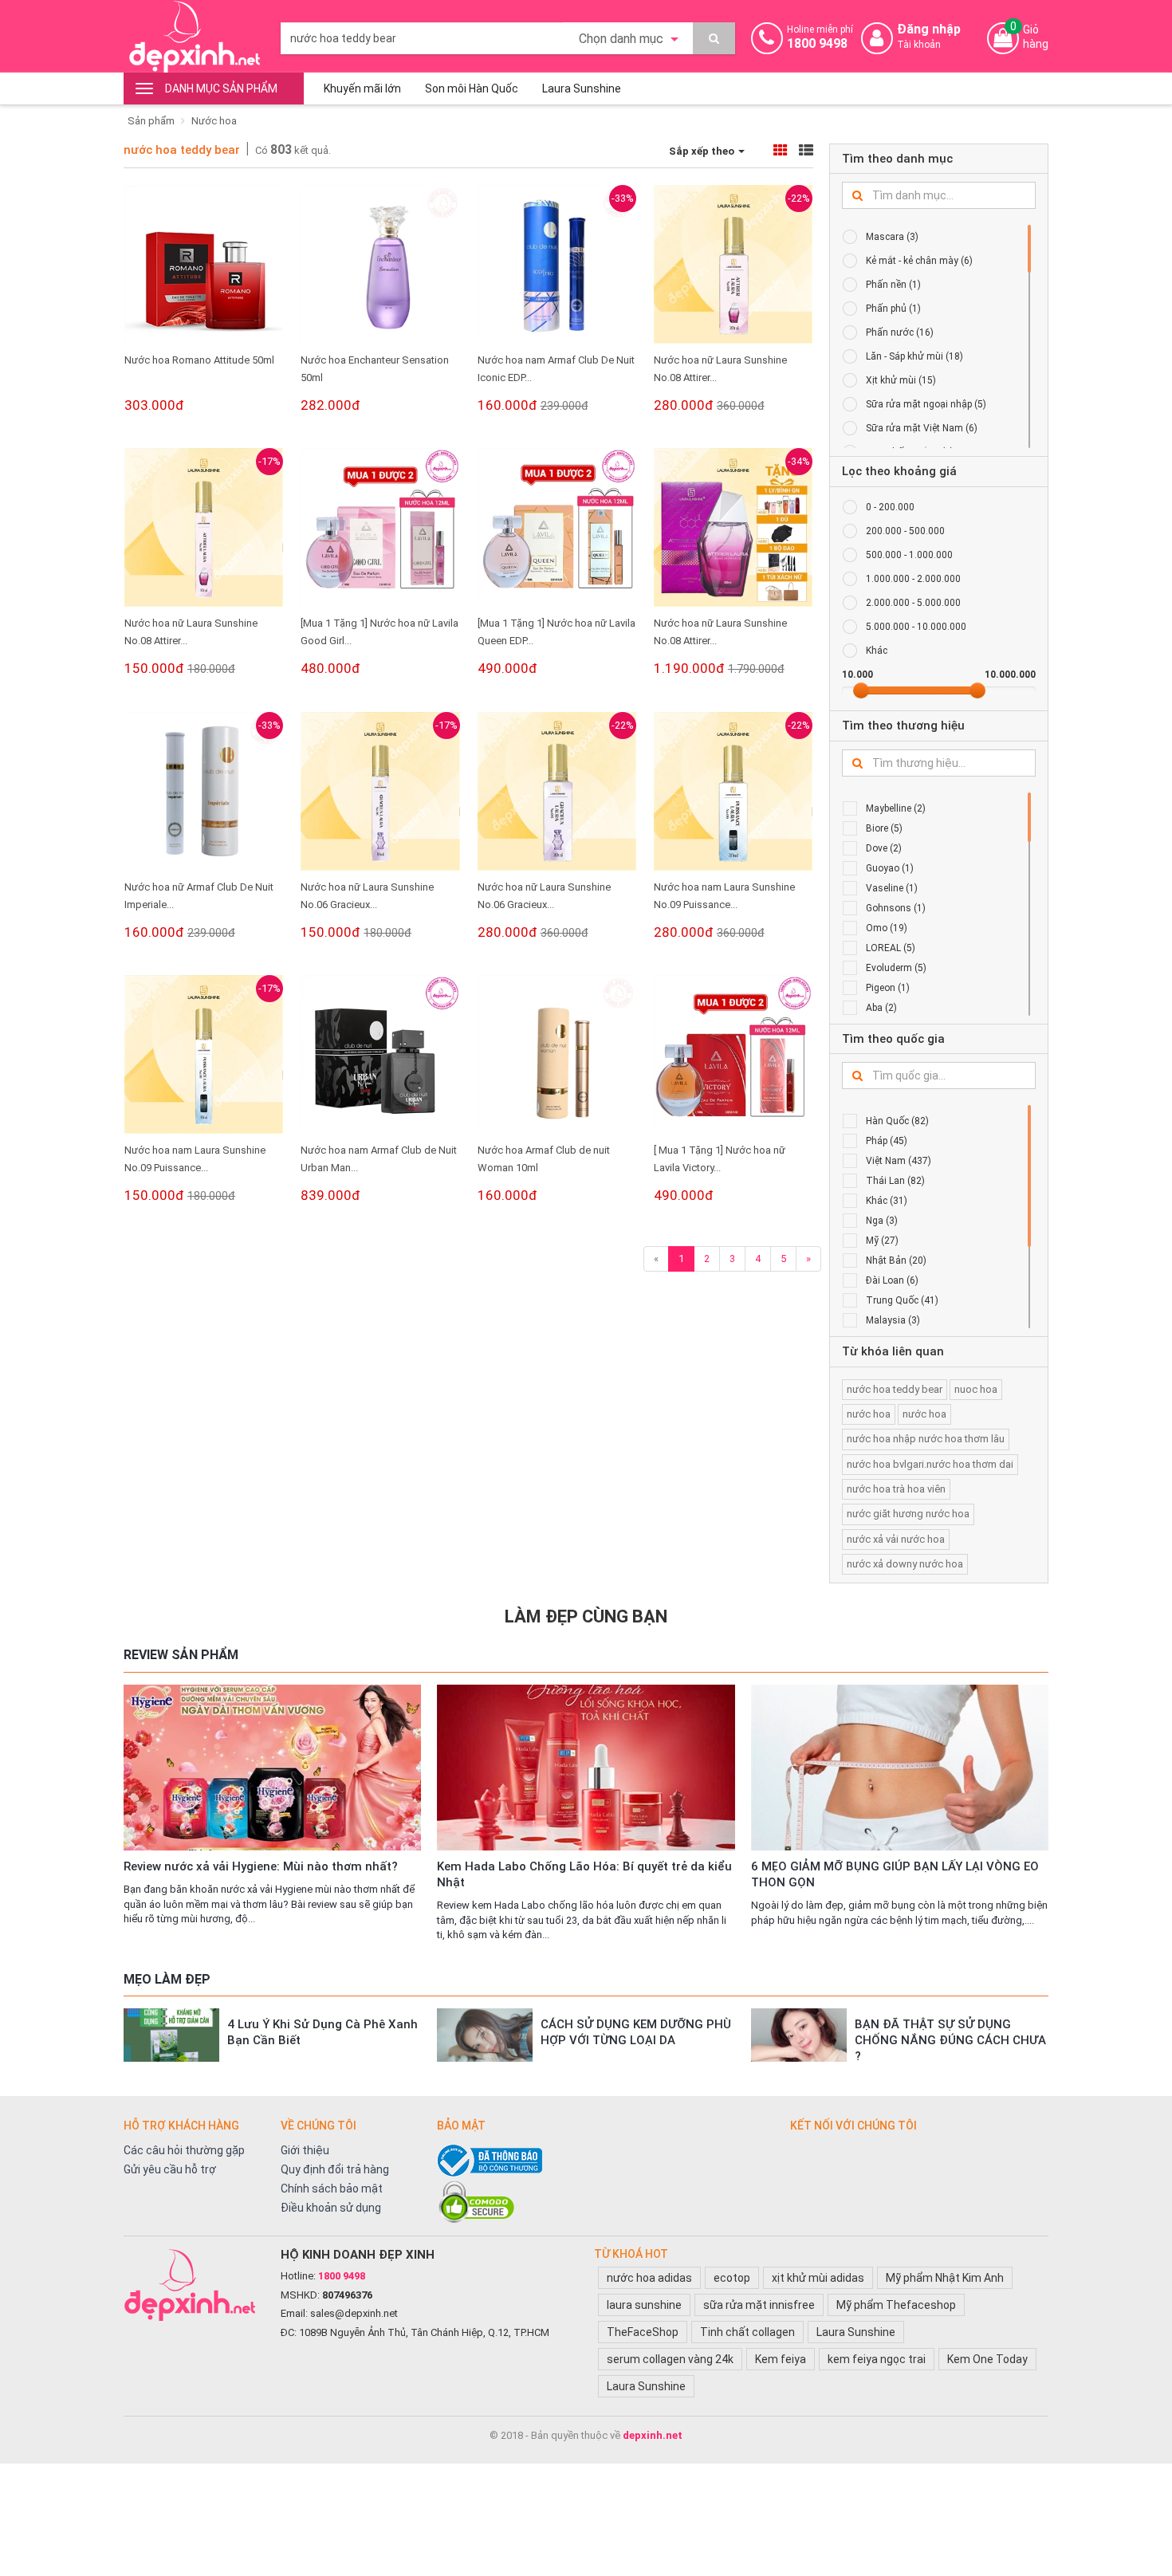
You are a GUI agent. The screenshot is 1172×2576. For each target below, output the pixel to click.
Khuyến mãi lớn (362, 88)
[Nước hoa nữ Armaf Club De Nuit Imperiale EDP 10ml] (204, 791)
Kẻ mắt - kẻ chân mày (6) (919, 261)
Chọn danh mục (623, 39)
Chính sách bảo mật (332, 2189)
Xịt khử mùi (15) (901, 380)
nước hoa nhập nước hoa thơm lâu (926, 1439)
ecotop (732, 2278)
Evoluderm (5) (896, 968)
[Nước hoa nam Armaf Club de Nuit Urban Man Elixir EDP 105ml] (380, 1054)
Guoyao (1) (890, 868)
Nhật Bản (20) (896, 1260)
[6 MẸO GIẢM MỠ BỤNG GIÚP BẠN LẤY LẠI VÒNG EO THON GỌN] (900, 1768)
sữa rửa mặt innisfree (759, 2305)
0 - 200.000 (890, 507)
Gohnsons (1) (896, 908)
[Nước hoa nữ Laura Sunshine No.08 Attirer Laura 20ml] (733, 264)
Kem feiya (781, 2359)
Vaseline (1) (892, 888)
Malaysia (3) (893, 1320)
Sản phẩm (151, 121)
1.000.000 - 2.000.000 (913, 579)
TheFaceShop (643, 2332)
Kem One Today (987, 2359)
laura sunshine (644, 2305)
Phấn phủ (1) (893, 309)
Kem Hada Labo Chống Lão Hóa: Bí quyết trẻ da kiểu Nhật (584, 1874)
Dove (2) (884, 848)
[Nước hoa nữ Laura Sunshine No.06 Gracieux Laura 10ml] (380, 791)
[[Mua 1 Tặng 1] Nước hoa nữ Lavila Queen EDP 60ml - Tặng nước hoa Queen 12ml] (557, 527)
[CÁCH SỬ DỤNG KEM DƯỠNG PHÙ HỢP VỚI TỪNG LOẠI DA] (485, 2035)
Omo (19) (887, 928)
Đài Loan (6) (892, 1280)
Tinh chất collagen (747, 2332)
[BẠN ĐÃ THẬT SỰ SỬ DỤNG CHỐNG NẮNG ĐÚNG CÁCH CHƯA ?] (799, 2035)
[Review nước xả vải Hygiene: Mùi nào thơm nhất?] (272, 1768)
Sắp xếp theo (703, 151)
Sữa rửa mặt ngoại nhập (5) (926, 404)
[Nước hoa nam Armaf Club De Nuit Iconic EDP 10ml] (557, 264)
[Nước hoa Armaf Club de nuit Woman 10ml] (557, 1054)
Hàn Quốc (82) (897, 1121)
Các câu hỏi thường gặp (184, 2150)
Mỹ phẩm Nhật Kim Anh (945, 2278)
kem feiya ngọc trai (877, 2359)
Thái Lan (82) (895, 1181)
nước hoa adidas (649, 2278)
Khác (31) (887, 1201)
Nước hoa (214, 121)
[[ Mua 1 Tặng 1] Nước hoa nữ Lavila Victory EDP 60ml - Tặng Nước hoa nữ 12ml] (733, 1054)
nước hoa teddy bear (182, 150)
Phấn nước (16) (900, 332)
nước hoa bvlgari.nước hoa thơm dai (930, 1464)
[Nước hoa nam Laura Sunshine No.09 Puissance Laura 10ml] (204, 1054)
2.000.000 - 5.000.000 (913, 603)
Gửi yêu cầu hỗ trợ (170, 2169)
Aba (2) (881, 1008)
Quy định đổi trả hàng (335, 2169)
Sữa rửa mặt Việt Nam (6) (922, 428)
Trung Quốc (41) (902, 1300)
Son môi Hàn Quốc (472, 88)
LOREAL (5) (891, 948)
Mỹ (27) (882, 1241)
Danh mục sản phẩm (221, 88)
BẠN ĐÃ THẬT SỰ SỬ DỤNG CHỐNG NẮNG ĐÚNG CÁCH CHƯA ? (950, 2040)
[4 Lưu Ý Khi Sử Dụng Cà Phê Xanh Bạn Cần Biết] (171, 2035)
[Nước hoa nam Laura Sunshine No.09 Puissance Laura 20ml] (733, 791)
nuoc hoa (976, 1389)
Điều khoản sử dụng (331, 2208)
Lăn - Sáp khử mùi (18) (914, 356)
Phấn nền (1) (893, 285)
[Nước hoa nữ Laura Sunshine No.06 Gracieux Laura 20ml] (557, 791)
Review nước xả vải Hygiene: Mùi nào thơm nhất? (261, 1866)
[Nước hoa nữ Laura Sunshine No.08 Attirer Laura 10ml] (204, 527)
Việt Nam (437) (899, 1161)
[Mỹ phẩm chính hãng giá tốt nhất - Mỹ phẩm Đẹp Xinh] (194, 36)
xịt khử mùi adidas (818, 2278)
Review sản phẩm (181, 1655)
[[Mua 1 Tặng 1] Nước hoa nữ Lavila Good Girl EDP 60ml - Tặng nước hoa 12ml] (380, 527)
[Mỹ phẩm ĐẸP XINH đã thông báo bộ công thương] (606, 2161)
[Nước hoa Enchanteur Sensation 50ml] (380, 264)
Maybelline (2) (896, 808)
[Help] (714, 38)
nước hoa (869, 1414)
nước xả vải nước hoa (896, 1539)
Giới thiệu (305, 2150)
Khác (877, 651)
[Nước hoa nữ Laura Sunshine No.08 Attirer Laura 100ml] (733, 527)
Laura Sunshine (582, 88)
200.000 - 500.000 (905, 531)
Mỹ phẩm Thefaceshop (896, 2305)
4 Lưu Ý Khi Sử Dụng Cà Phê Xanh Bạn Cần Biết (322, 2032)
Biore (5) (884, 828)
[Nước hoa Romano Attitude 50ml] (204, 264)
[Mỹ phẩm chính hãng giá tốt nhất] (194, 2285)
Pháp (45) (887, 1141)
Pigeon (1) (888, 988)
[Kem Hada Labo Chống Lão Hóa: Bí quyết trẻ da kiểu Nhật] (586, 1768)
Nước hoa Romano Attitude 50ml (199, 360)
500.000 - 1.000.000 (909, 555)
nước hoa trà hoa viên (896, 1489)
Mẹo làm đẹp (167, 1979)
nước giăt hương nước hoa (908, 1514)
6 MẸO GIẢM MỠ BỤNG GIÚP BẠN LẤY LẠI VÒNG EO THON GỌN (895, 1874)
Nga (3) (882, 1221)
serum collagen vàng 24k (670, 2359)
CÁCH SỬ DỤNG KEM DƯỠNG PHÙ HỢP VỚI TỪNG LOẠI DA (636, 2032)
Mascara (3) (892, 237)
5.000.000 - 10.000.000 (916, 627)
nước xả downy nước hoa (905, 1564)
